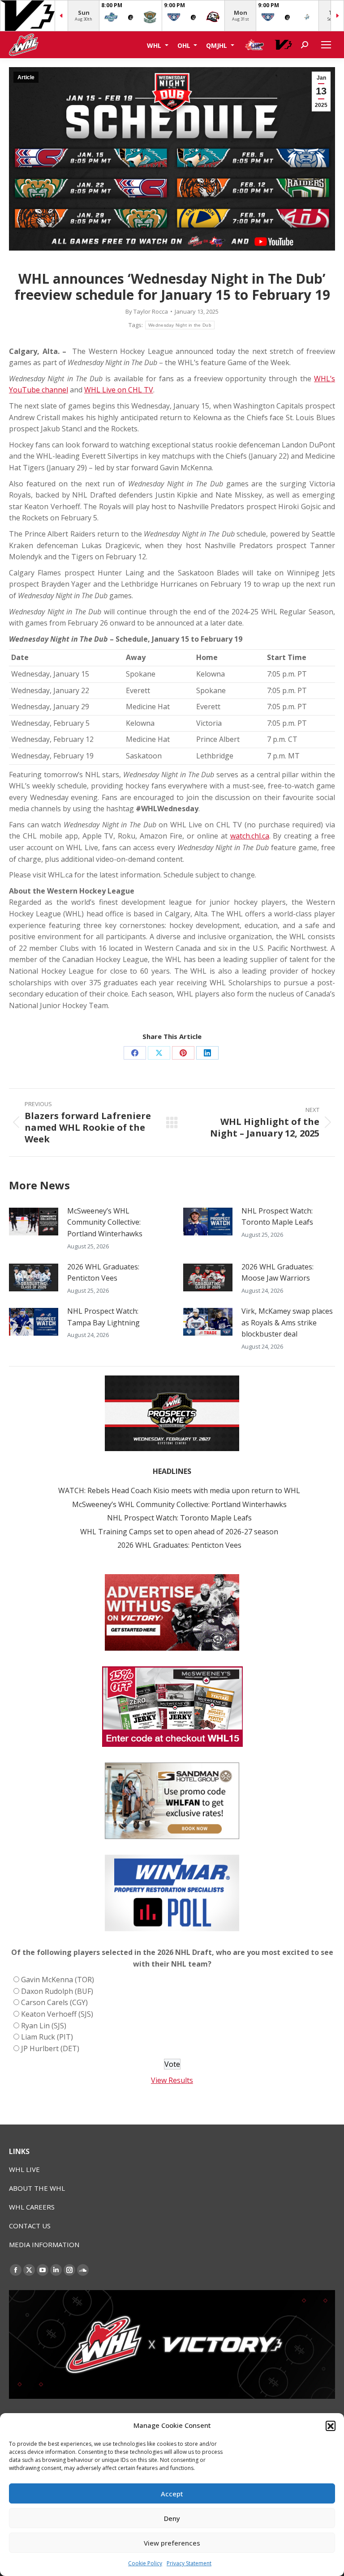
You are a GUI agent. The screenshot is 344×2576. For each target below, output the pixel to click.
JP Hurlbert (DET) (50, 2048)
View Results (172, 2080)
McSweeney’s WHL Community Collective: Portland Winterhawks (105, 1222)
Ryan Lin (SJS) (44, 2026)
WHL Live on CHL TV (119, 390)
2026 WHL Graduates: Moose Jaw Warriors (277, 1273)
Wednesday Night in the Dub (180, 325)
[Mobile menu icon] (326, 45)
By (147, 311)
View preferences (172, 2543)
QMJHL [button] (217, 45)
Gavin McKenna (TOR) (58, 1980)
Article (26, 77)
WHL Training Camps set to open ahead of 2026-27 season (179, 1532)
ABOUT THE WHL (37, 2188)
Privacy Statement (189, 2563)
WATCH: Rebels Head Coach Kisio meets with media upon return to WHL (179, 1490)
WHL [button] (155, 45)
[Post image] (34, 1222)
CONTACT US (30, 2226)
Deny (172, 2518)
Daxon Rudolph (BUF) (57, 1991)
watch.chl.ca (250, 836)
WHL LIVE (24, 2169)
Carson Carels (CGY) (54, 2002)
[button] (331, 2426)
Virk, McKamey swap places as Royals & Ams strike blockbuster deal (287, 1322)
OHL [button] (185, 45)
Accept (172, 2494)
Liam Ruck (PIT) (47, 2037)
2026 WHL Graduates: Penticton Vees (103, 1273)
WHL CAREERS (32, 2207)
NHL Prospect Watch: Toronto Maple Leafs (277, 1217)
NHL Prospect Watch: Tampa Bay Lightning (103, 1317)
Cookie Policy (145, 2563)
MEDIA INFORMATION (44, 2244)
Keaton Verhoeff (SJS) (57, 2014)
